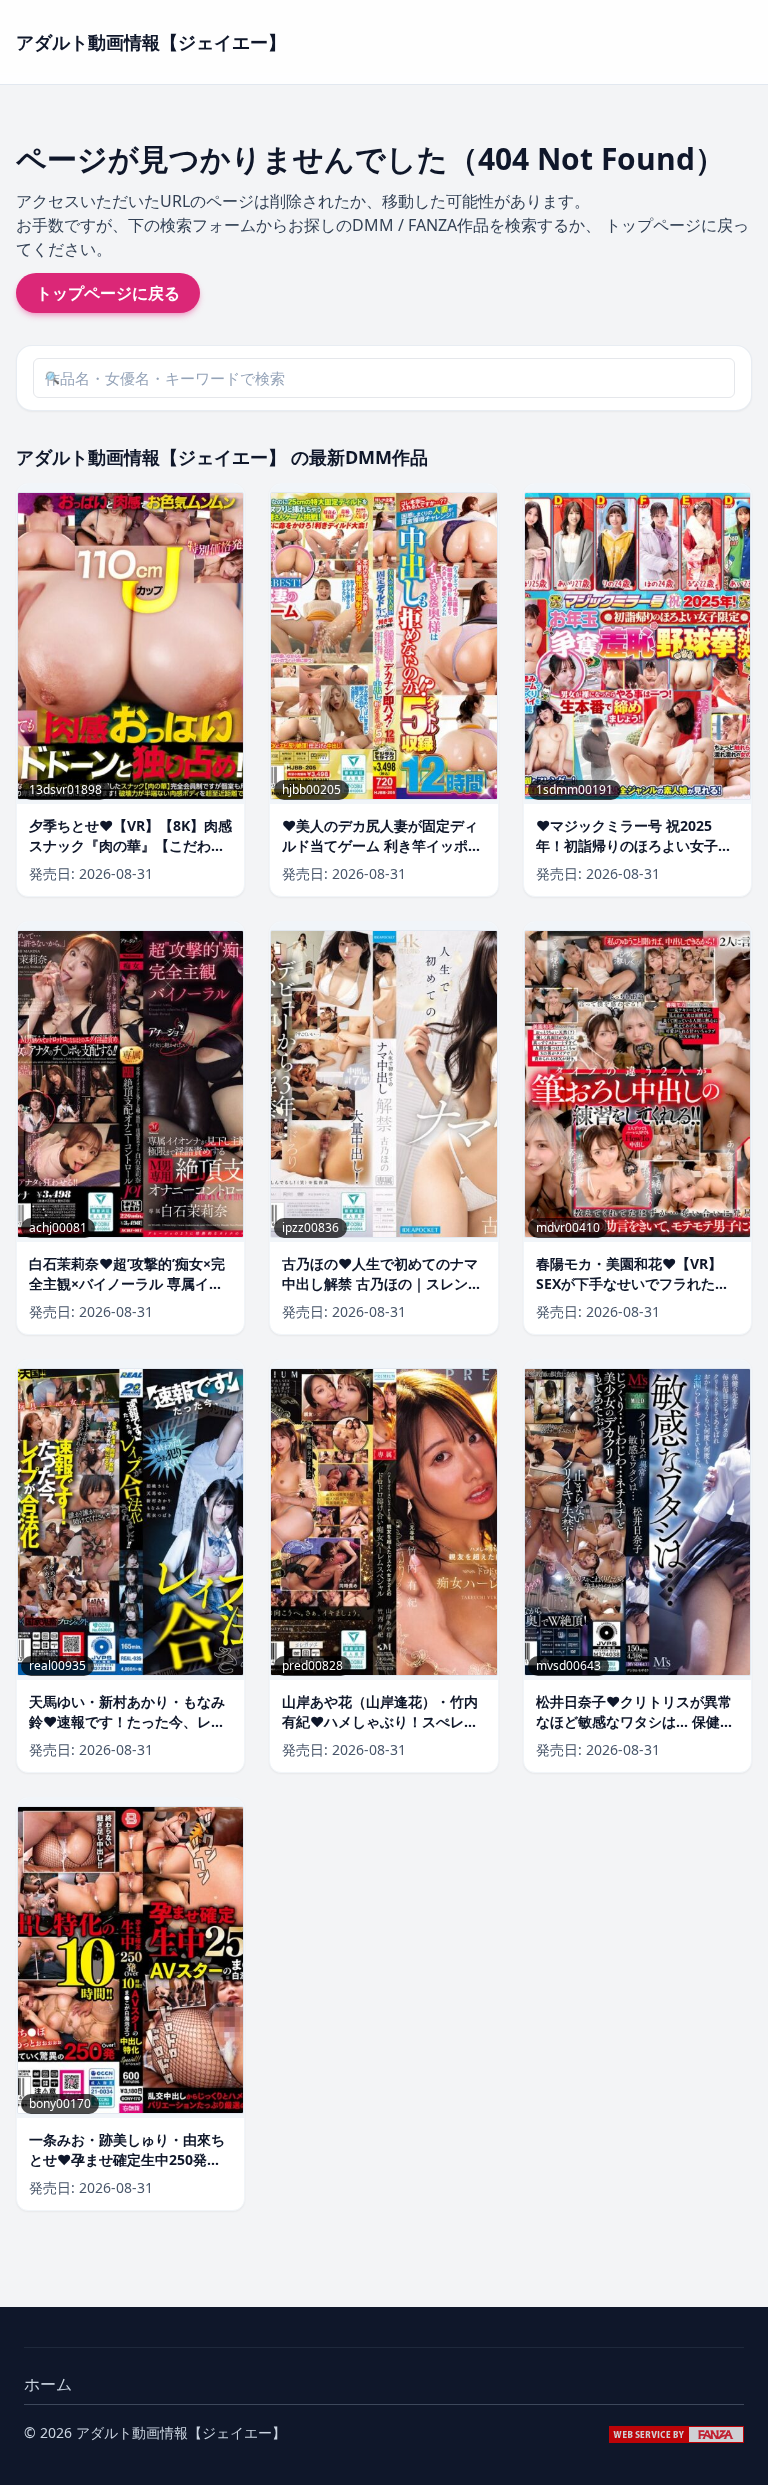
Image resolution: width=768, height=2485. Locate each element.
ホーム (48, 2384)
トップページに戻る (108, 293)
